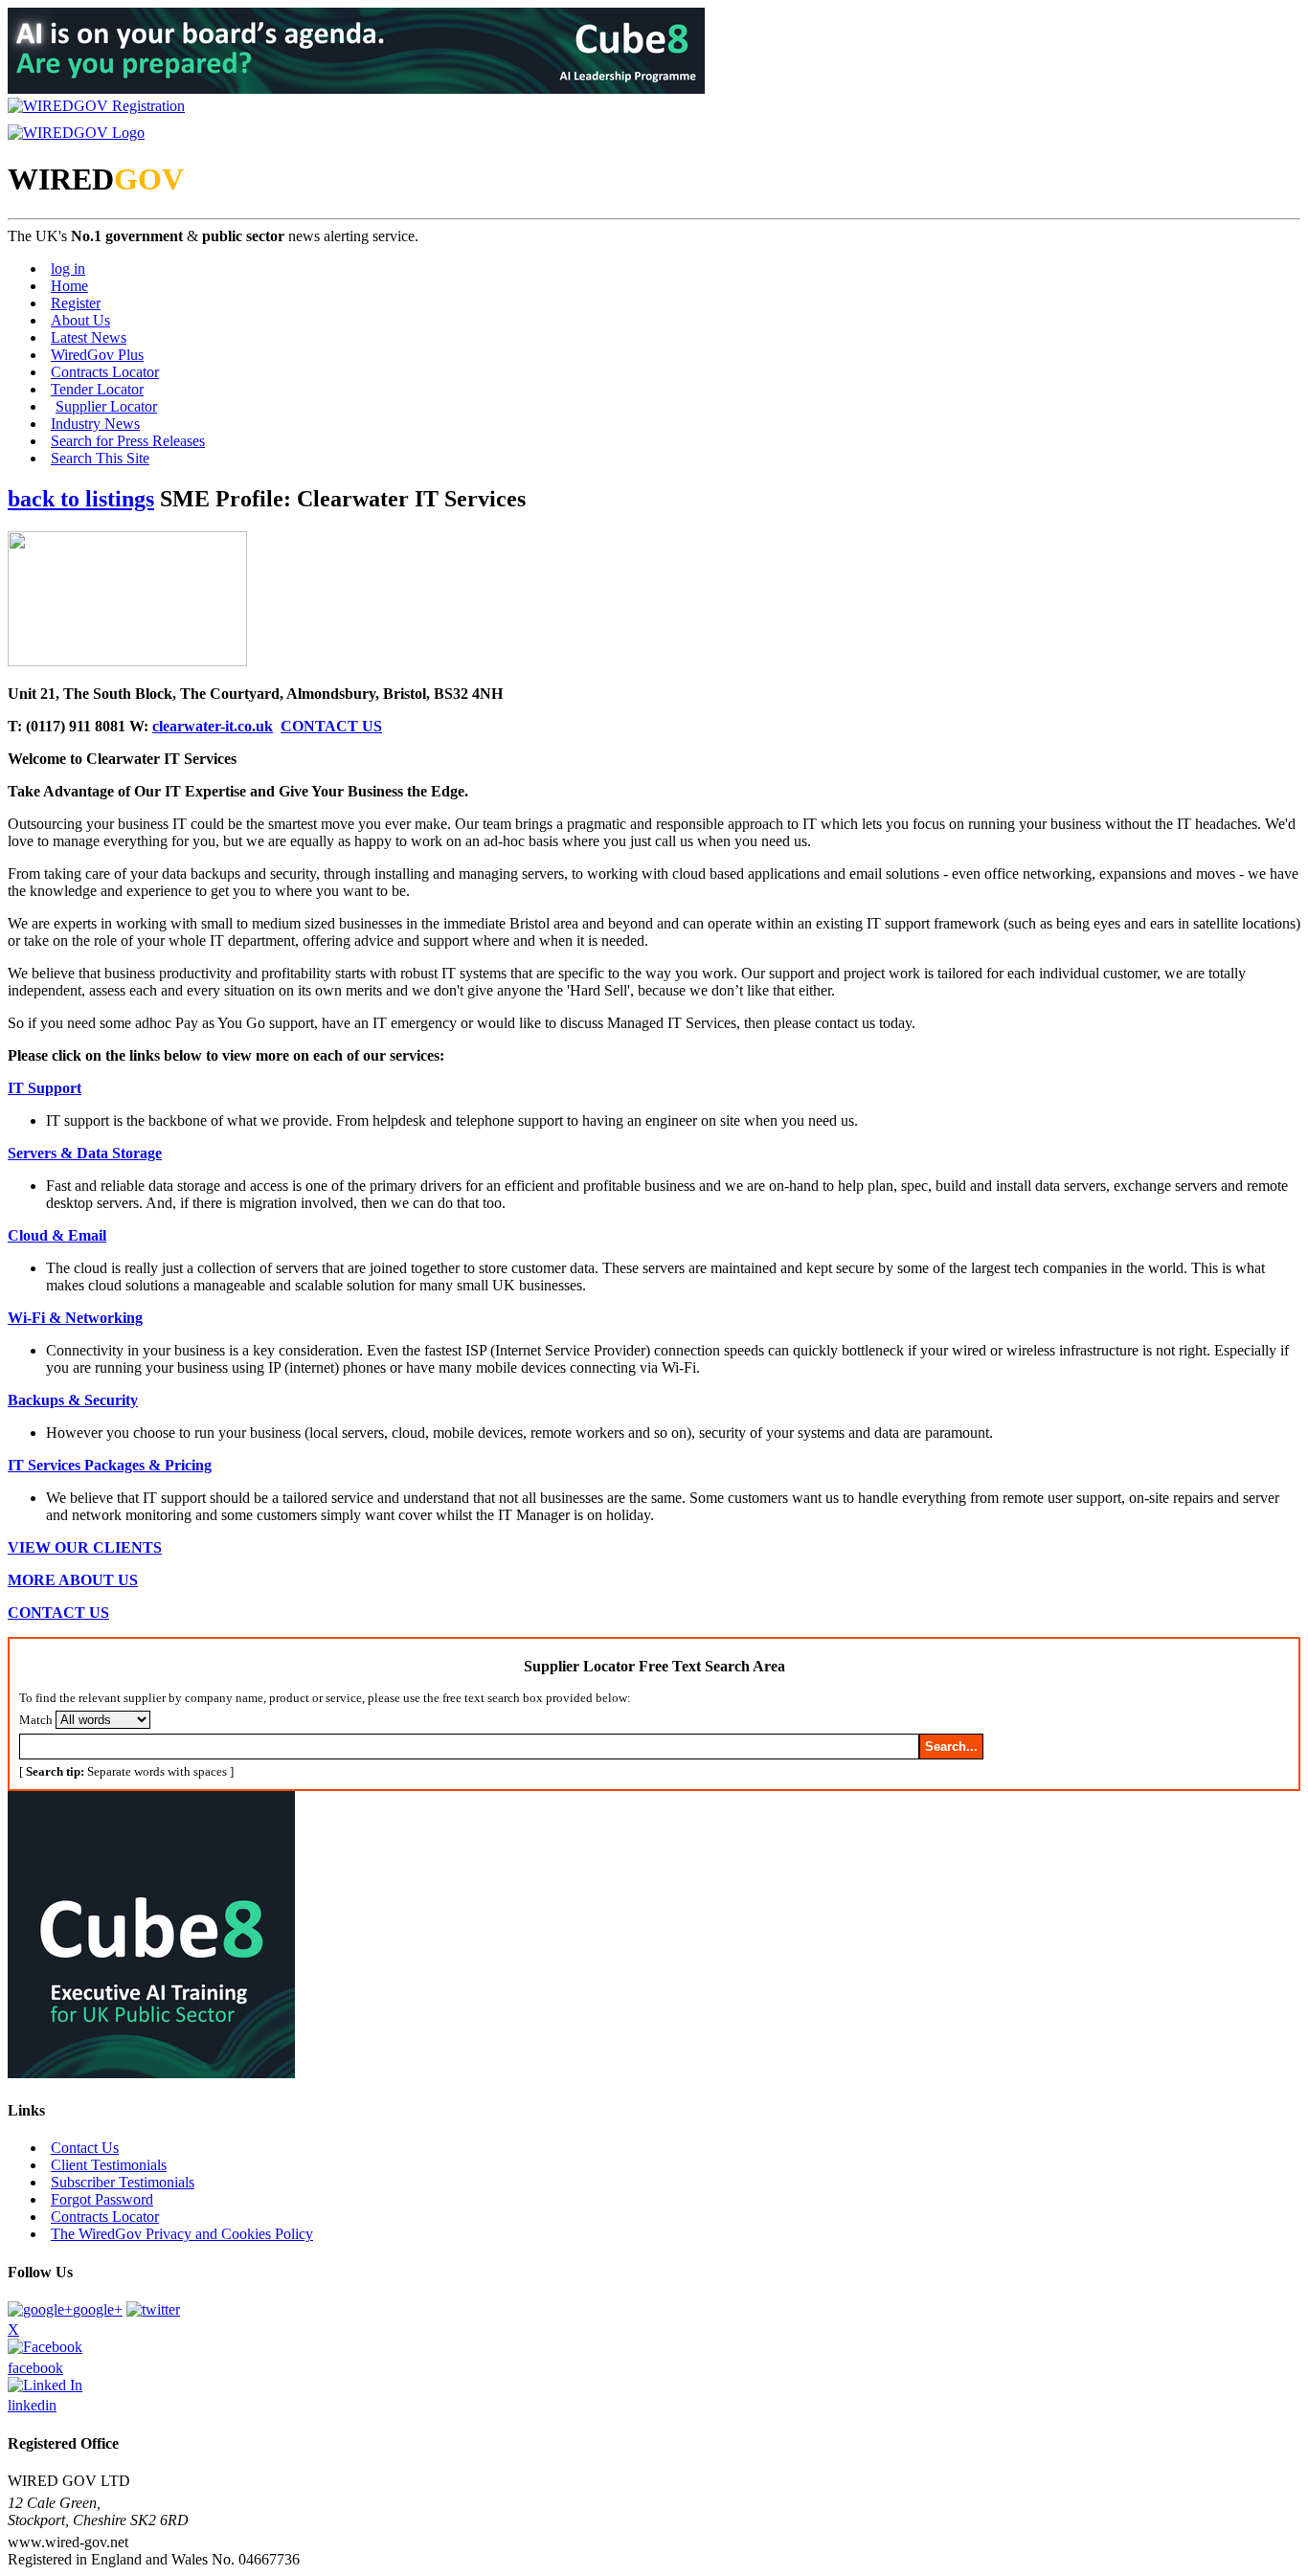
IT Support (45, 1088)
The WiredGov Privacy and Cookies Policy (182, 2234)
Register (76, 303)
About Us (80, 320)
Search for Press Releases (128, 441)
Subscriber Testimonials (123, 2182)
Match (36, 1720)
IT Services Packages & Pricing (110, 1465)
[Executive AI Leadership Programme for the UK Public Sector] (356, 89)
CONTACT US (331, 726)
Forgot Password (102, 2199)
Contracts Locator (105, 372)
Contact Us (85, 2148)
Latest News (89, 337)
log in (68, 269)
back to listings (81, 499)
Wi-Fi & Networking (75, 1318)
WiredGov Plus (97, 355)
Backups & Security (73, 1400)
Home (69, 286)
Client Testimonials (109, 2165)
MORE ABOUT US (73, 1580)
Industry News (95, 424)
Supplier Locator (106, 406)
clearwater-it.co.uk (213, 726)
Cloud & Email (57, 1235)
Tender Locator (97, 389)
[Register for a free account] (96, 106)
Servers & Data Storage (85, 1153)
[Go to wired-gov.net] (76, 133)
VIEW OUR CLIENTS (85, 1547)
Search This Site (100, 458)
